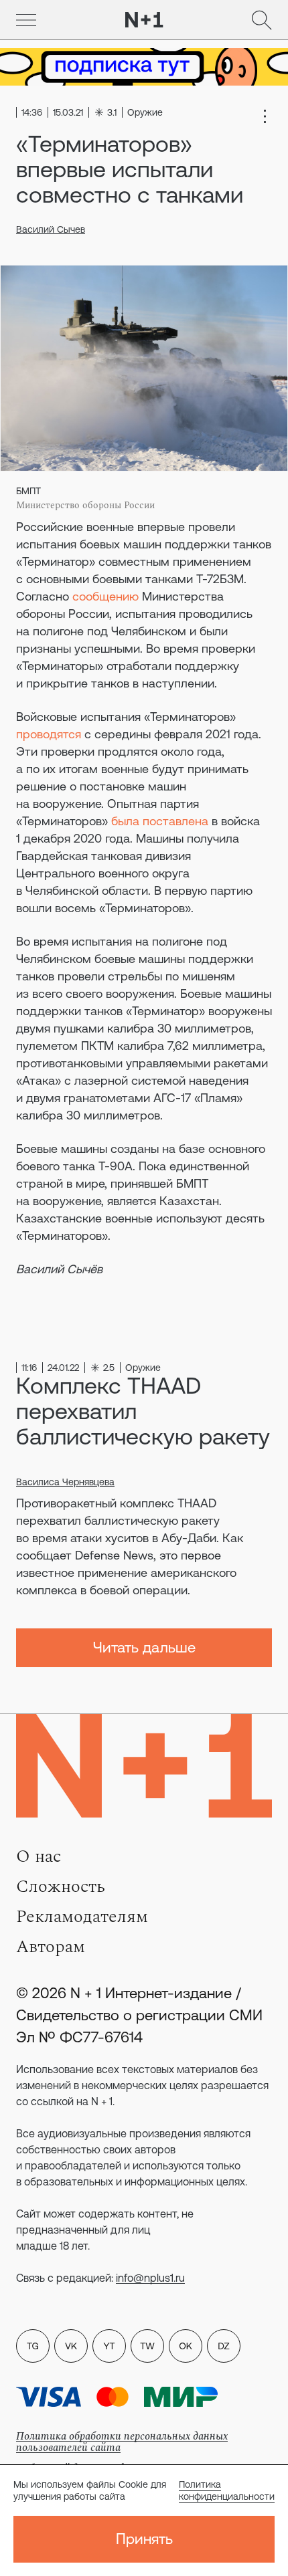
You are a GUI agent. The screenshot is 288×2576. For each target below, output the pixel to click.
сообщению (105, 596)
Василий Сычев (51, 229)
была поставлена (160, 821)
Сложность (61, 1887)
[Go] (26, 20)
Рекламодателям (82, 1917)
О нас (39, 1856)
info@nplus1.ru (150, 2278)
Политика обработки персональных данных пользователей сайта (122, 2442)
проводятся (49, 734)
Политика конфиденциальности (227, 2490)
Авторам (51, 1947)
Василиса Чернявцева (65, 1482)
